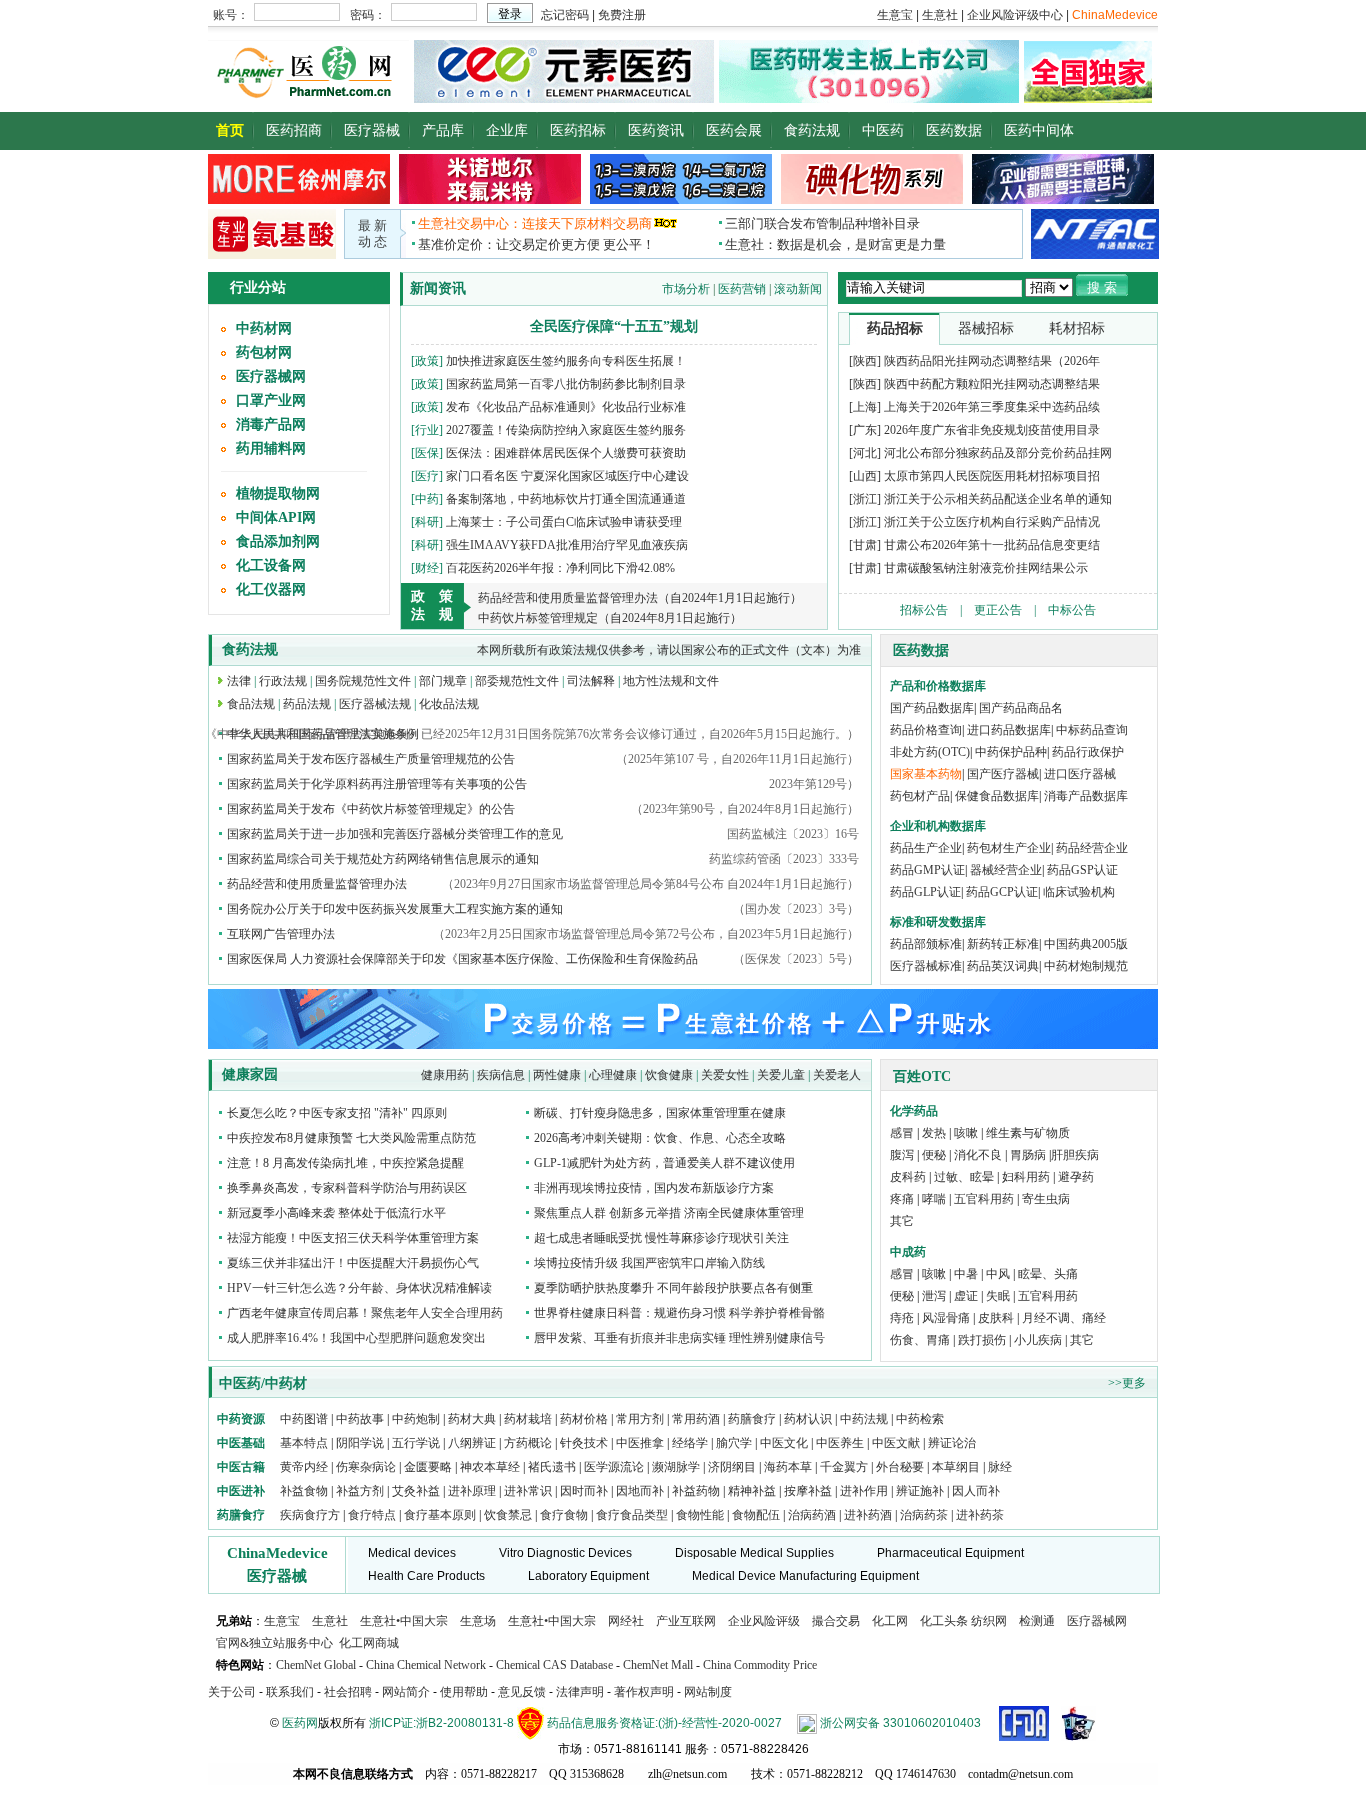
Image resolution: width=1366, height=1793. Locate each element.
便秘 (934, 1155)
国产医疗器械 (1003, 774)
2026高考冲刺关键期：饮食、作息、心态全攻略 (660, 1138)
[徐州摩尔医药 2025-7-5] (299, 200)
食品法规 (251, 704)
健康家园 (250, 1074)
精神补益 (753, 1491)
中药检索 (920, 1419)
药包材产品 (920, 796)
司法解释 (591, 681)
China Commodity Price (760, 1665)
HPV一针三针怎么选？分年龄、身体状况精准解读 (359, 1288)
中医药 (883, 130)
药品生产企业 (926, 848)
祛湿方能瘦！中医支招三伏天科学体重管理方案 (353, 1238)
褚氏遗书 (552, 1467)
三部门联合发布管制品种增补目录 (822, 223)
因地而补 (641, 1491)
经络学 (690, 1443)
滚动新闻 (798, 289)
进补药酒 (868, 1515)
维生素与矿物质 (1028, 1133)
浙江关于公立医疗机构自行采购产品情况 (992, 522)
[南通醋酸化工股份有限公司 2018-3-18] (1095, 233)
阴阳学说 (360, 1443)
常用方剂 (640, 1419)
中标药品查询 (1092, 730)
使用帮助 (464, 1692)
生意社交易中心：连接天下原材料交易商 (535, 223)
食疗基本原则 (440, 1515)
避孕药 (1076, 1177)
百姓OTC (922, 1076)
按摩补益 (808, 1491)
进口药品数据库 (1009, 730)
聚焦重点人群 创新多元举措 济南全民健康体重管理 (669, 1213)
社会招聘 (348, 1692)
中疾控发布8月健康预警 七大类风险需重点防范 (351, 1138)
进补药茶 (980, 1515)
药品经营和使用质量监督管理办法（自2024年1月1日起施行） (640, 598)
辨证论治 (952, 1443)
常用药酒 (696, 1419)
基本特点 (304, 1443)
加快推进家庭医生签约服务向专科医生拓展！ (566, 361)
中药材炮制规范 (1086, 966)
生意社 (330, 1621)
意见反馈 (522, 1692)
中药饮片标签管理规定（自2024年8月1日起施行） (610, 618)
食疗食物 (564, 1515)
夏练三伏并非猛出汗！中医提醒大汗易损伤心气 (353, 1263)
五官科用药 (984, 1199)
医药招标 (578, 130)
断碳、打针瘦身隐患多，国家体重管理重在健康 (660, 1113)
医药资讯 (656, 130)
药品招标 (895, 328)
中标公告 (1072, 610)
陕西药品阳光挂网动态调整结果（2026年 (992, 361)
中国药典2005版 (1086, 944)
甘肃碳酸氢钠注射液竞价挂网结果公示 (986, 568)
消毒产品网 (271, 424)
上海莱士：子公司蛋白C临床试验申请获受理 (564, 522)
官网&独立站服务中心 (274, 1643)
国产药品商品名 (1021, 708)
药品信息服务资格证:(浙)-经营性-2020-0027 (664, 1723)
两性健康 (557, 1075)
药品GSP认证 (1082, 870)
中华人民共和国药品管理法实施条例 (323, 734)
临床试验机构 (1079, 892)
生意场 (478, 1621)
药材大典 (472, 1419)
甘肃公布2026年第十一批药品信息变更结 (992, 545)
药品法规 (307, 704)
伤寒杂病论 (366, 1467)
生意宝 (282, 1621)
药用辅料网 (271, 448)
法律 (239, 681)
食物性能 (700, 1515)
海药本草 (788, 1467)
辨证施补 (920, 1491)
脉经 (1000, 1467)
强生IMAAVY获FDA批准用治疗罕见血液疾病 (567, 545)
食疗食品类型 (632, 1515)
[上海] (865, 407)
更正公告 (998, 610)
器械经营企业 (1006, 870)
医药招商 (294, 130)
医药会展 (734, 130)
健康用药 (445, 1075)
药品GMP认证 (927, 870)
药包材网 (264, 352)
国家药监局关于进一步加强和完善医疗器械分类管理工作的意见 (395, 834)
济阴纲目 (732, 1467)
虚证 (966, 1296)
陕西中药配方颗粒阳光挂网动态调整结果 (992, 384)
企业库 (507, 130)
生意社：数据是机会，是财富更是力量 (835, 244)
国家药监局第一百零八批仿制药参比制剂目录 (566, 384)
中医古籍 (241, 1467)
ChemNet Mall (658, 1665)
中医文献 (896, 1443)
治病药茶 (924, 1515)
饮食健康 (669, 1075)
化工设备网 (271, 565)
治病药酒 (812, 1515)
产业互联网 (686, 1621)
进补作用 (865, 1491)
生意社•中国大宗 (404, 1621)
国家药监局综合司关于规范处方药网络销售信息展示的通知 (383, 859)
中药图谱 (304, 1419)
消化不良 (978, 1155)
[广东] (865, 430)
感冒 (902, 1133)
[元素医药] (564, 99)
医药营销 (742, 289)
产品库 (443, 130)
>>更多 (1127, 1383)
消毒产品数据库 (1086, 796)
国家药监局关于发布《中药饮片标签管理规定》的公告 (371, 809)
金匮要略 (428, 1467)
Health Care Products (426, 1576)
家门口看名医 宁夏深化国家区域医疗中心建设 (567, 476)
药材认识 (808, 1419)
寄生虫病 (1046, 1199)
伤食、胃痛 (920, 1340)
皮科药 (908, 1177)
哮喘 (934, 1199)
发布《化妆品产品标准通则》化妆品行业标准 (566, 407)
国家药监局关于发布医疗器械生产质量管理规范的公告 (371, 759)
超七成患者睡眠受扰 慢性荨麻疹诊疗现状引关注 (661, 1238)
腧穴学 (734, 1443)
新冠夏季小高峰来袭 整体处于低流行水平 (336, 1213)
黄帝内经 (304, 1467)
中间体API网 (276, 517)
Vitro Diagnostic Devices (565, 1553)
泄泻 (934, 1296)
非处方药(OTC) (930, 752)
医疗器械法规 (375, 704)
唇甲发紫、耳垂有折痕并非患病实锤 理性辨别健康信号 (679, 1338)
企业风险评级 (764, 1621)
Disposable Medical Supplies (754, 1553)
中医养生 (840, 1443)
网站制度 (708, 1692)
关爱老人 (837, 1075)
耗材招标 (1077, 328)
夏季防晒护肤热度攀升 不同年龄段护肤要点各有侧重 (673, 1288)
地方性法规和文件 (671, 681)
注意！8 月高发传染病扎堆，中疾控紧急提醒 (345, 1163)
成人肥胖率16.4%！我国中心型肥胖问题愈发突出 (356, 1338)
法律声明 (580, 1692)
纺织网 (989, 1621)
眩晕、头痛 (1048, 1274)
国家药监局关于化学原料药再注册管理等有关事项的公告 (377, 784)
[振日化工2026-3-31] (872, 200)
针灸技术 (584, 1443)
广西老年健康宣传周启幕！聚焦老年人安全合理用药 (365, 1313)
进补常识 (529, 1491)
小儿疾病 (1038, 1340)
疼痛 (902, 1199)
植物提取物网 (278, 493)
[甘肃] (865, 545)
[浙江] (865, 499)
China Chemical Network (426, 1665)
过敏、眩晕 (964, 1177)
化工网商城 (369, 1643)
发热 (934, 1133)
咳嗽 (966, 1133)
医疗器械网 (271, 376)
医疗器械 (372, 130)
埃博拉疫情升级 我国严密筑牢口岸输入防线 (649, 1263)
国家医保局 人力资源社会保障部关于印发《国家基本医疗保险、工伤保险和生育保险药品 (462, 959)
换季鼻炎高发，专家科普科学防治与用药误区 (347, 1188)
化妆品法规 (449, 704)
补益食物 (304, 1491)
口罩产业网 (271, 400)
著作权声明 (644, 1692)
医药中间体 (1039, 130)
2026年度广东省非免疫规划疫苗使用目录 (992, 430)
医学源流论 (614, 1467)
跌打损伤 (982, 1340)
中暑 (966, 1274)
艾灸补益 (416, 1491)
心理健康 (613, 1075)
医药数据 (954, 130)
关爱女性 (725, 1075)
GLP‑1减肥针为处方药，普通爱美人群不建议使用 (664, 1163)
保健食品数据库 (997, 796)
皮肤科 (996, 1318)
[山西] (865, 476)
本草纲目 (956, 1467)
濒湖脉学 (676, 1467)
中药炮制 (416, 1419)
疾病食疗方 (310, 1515)
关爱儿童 (781, 1075)
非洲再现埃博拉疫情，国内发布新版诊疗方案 (654, 1188)
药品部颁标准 (926, 944)
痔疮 (902, 1318)
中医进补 (241, 1491)
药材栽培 (528, 1419)
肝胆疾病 (1075, 1155)
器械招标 (986, 328)
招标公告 (924, 610)
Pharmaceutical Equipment (950, 1553)
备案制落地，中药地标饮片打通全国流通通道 (566, 499)
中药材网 (264, 328)
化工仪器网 (271, 589)
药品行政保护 (1088, 752)
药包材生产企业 (1009, 848)
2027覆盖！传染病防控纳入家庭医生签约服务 (566, 430)
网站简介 (406, 1692)
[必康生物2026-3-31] (272, 255)
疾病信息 (501, 1075)
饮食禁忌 (508, 1515)
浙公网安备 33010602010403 (900, 1723)
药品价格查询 (926, 730)
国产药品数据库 (932, 708)
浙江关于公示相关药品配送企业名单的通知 (998, 499)
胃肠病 (1028, 1155)
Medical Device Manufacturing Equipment (805, 1576)
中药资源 (241, 1419)
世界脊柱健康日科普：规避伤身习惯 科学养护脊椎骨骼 (679, 1313)
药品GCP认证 (1002, 892)
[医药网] (308, 98)
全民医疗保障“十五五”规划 (614, 326)
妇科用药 (1026, 1177)
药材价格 (584, 1419)
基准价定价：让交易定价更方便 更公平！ (536, 244)
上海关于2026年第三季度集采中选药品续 (992, 407)
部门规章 (443, 681)
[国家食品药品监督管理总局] (1024, 1723)
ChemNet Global (316, 1665)
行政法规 (283, 681)
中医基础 (241, 1443)
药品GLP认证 (925, 892)
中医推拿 (640, 1443)
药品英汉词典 (1003, 966)
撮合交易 (836, 1621)
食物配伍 (756, 1515)
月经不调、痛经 (1064, 1318)
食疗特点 (372, 1515)
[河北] (865, 453)
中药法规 (864, 1419)
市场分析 (686, 289)
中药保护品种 (1011, 752)
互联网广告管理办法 (281, 934)
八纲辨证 (472, 1443)
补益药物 (696, 1491)
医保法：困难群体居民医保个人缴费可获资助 (566, 453)
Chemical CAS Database (554, 1665)
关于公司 (232, 1692)
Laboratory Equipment (588, 1576)
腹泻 (902, 1155)
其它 (902, 1221)
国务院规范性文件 (363, 681)
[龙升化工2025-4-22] (681, 200)
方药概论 (528, 1443)
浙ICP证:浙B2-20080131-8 (441, 1723)
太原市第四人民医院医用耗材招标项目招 (992, 476)
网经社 (626, 1621)
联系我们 (290, 1692)
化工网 (890, 1621)
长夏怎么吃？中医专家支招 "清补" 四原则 (337, 1113)
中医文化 (784, 1443)
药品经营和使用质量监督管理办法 (317, 884)
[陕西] (865, 361)
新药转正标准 (1003, 944)
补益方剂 (361, 1491)
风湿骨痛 (946, 1318)
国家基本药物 (926, 774)
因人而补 (976, 1491)
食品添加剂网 (278, 541)
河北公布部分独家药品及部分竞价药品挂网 (998, 453)
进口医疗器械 (1080, 774)
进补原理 (473, 1491)
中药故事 (360, 1419)
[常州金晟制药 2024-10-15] (490, 200)
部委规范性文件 (517, 681)
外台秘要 (900, 1467)
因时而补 (585, 1491)
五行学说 (416, 1443)
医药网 (300, 1723)
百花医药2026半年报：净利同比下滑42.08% (560, 568)
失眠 (998, 1296)
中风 (998, 1274)
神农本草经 (490, 1467)
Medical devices (412, 1553)
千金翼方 (844, 1467)
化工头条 (944, 1621)
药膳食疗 (752, 1419)
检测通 (1037, 1621)
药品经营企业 (1092, 848)
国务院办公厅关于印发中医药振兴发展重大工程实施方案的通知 (395, 909)
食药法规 (812, 130)
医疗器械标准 (926, 966)
